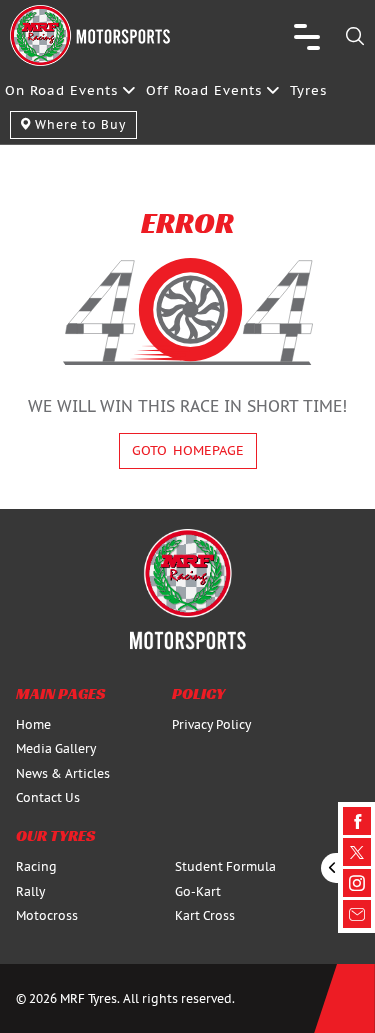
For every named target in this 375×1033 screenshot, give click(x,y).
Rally (30, 891)
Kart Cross (205, 915)
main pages (60, 693)
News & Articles (63, 773)
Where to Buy (78, 124)
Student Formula (225, 866)
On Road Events (61, 90)
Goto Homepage (188, 450)
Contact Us (48, 797)
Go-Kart (198, 891)
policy (198, 693)
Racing (36, 866)
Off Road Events (204, 90)
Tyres (308, 90)
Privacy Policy (211, 724)
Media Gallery (56, 748)
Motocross (47, 915)
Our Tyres (55, 835)
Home (33, 724)
